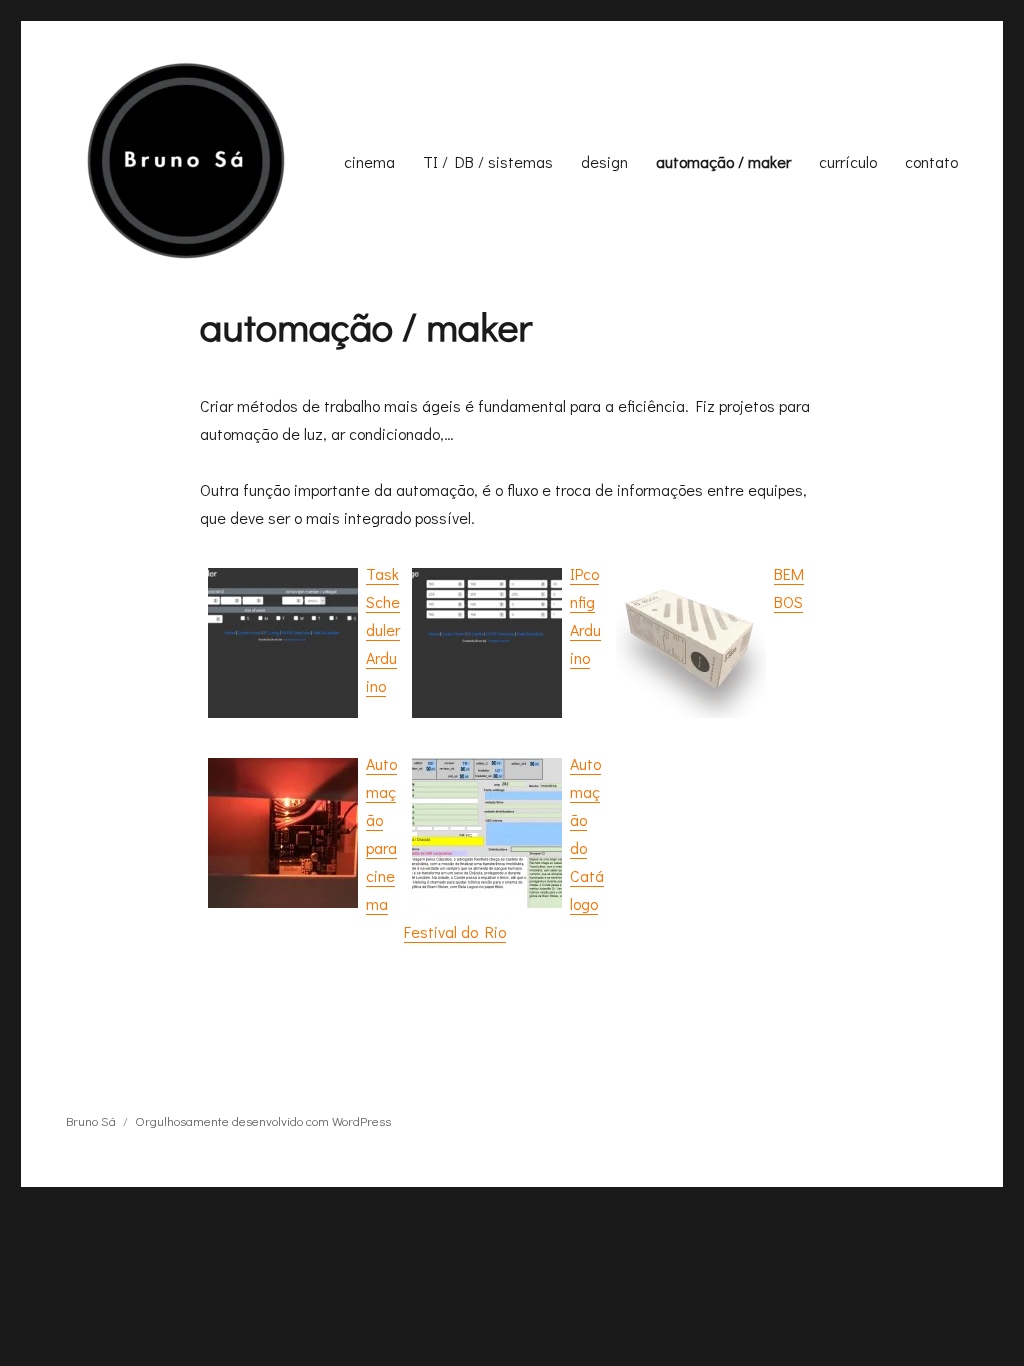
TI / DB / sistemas (488, 161)
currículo (848, 161)
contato (931, 161)
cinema (369, 161)
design (604, 161)
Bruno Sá (91, 1120)
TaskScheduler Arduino (383, 629)
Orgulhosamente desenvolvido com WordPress (263, 1120)
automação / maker (723, 161)
